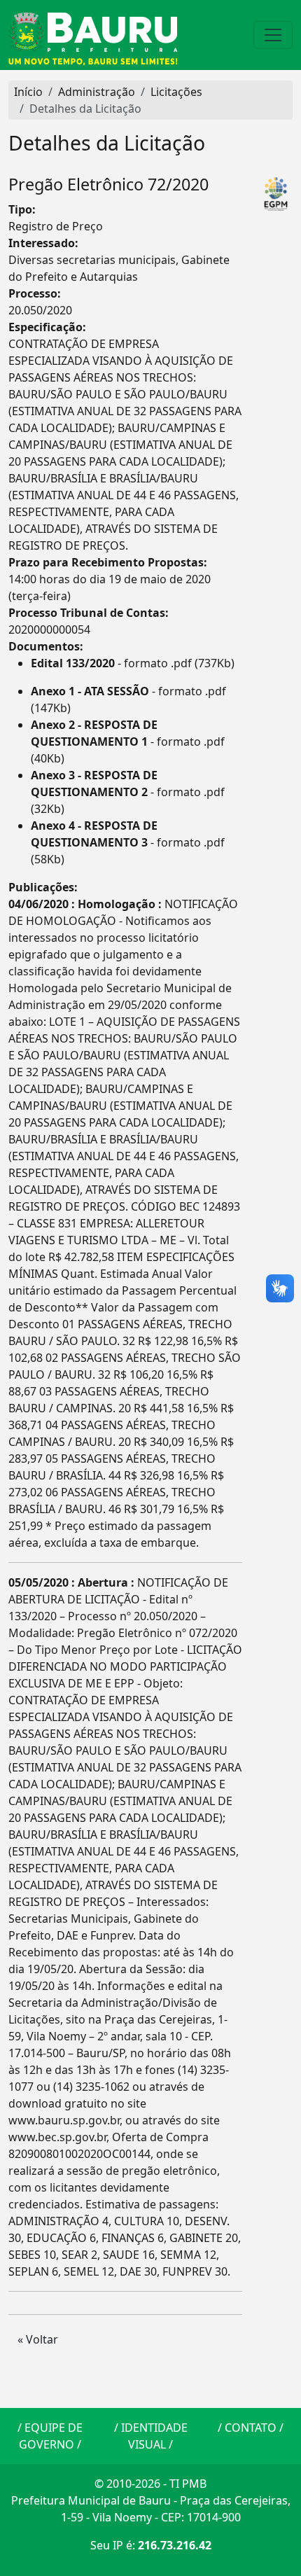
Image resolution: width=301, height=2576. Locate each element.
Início (28, 92)
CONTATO (251, 2428)
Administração (97, 92)
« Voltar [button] (38, 2339)
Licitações (176, 92)
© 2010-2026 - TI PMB (150, 2484)
